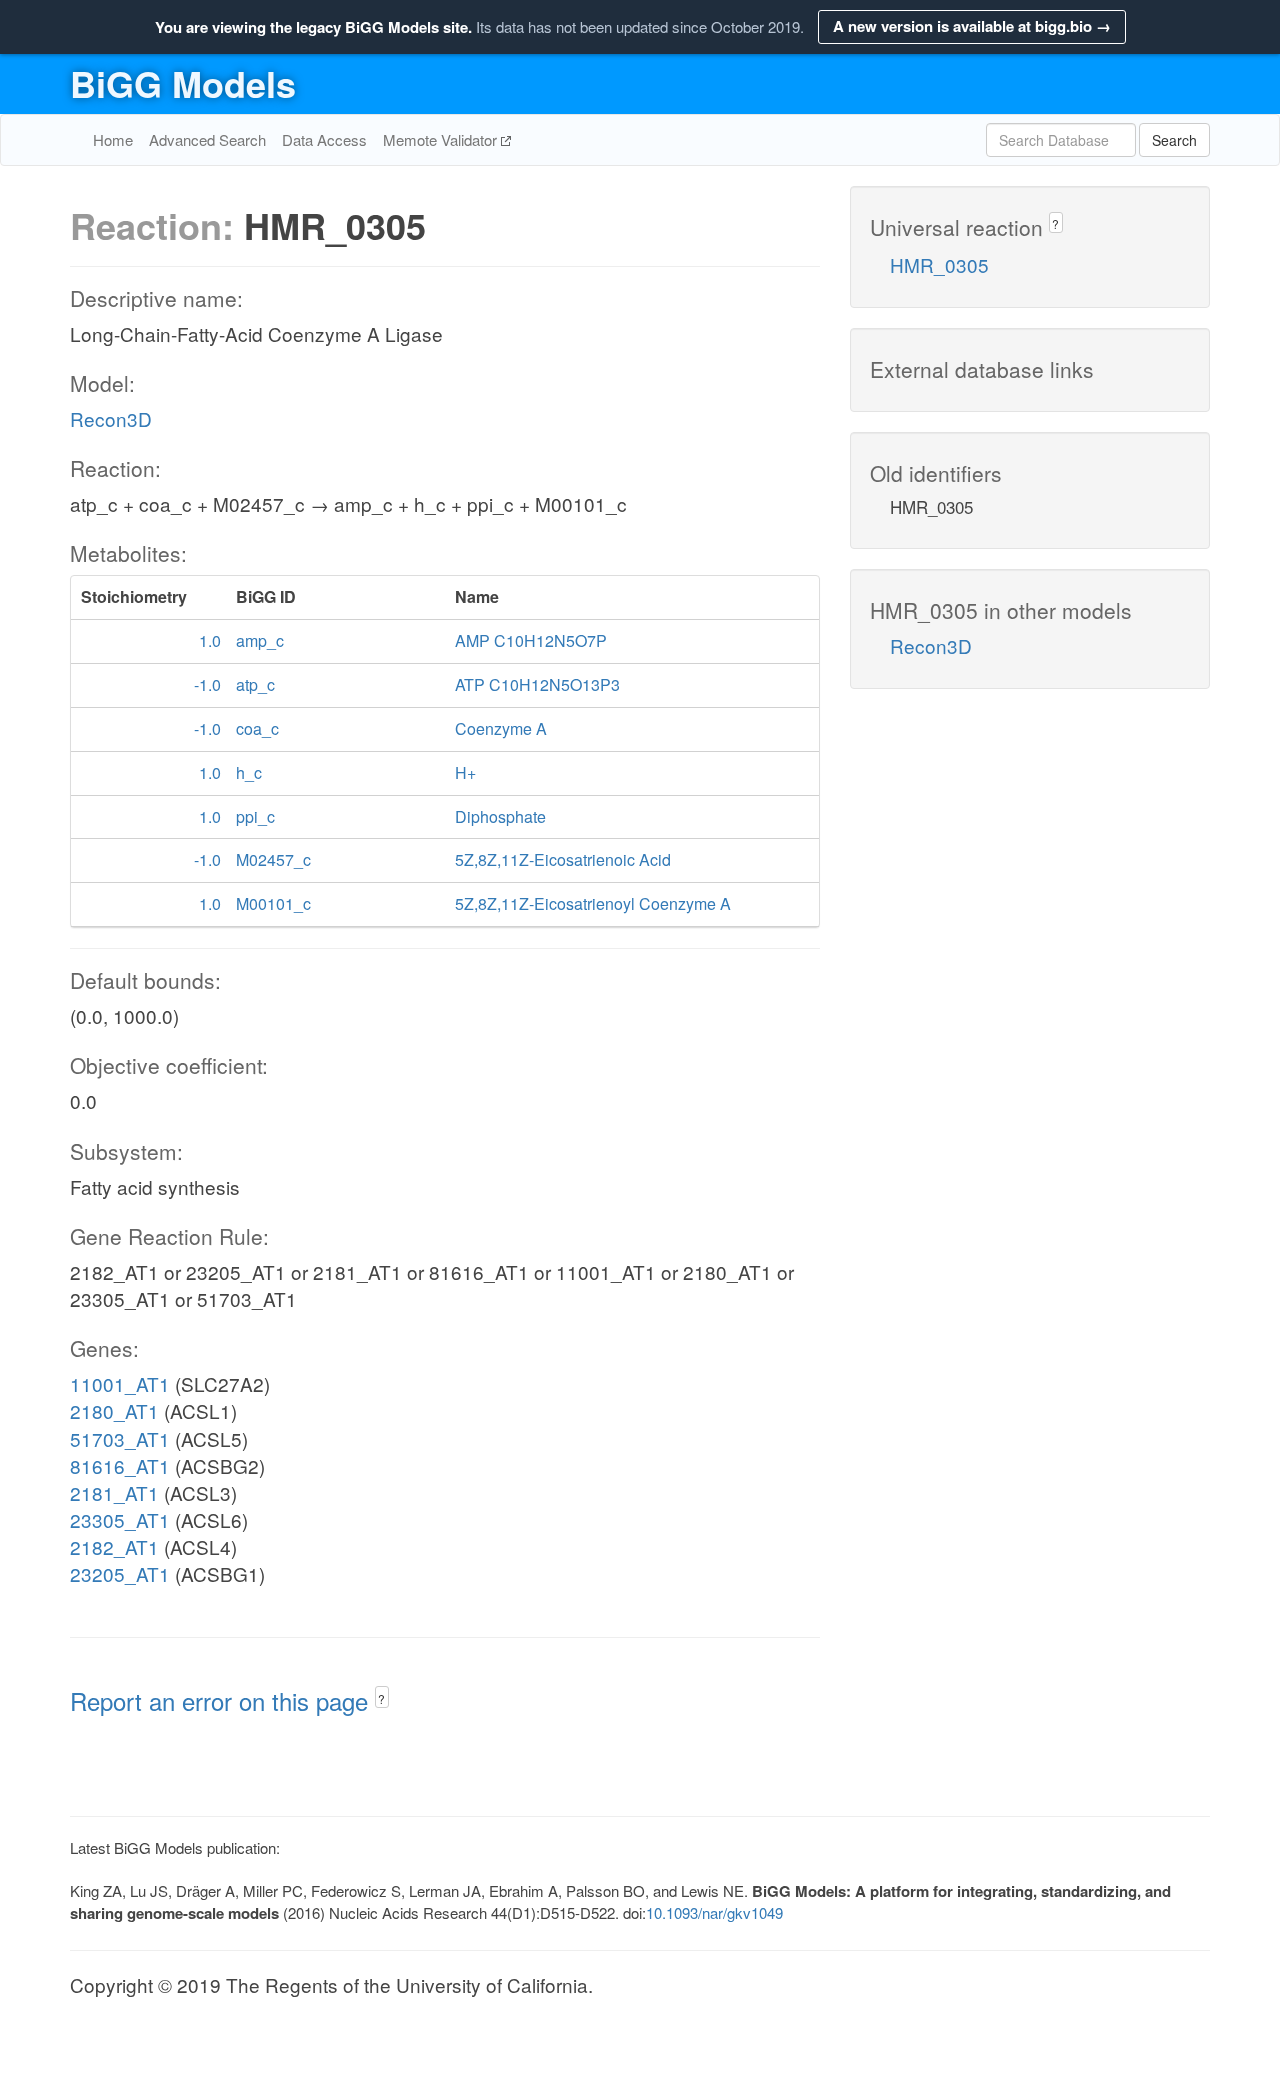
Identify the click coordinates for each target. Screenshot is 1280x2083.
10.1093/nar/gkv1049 (714, 1912)
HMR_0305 (939, 264)
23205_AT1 (120, 1573)
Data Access (324, 139)
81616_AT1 (120, 1465)
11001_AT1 (120, 1383)
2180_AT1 (114, 1410)
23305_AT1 (120, 1519)
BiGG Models (183, 83)
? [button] (381, 1698)
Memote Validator (442, 139)
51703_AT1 (120, 1438)
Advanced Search (207, 139)
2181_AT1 (114, 1492)
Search (1174, 140)
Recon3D (111, 418)
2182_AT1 (114, 1546)
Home (113, 139)
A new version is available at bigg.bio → (972, 26)
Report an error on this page (222, 1700)
